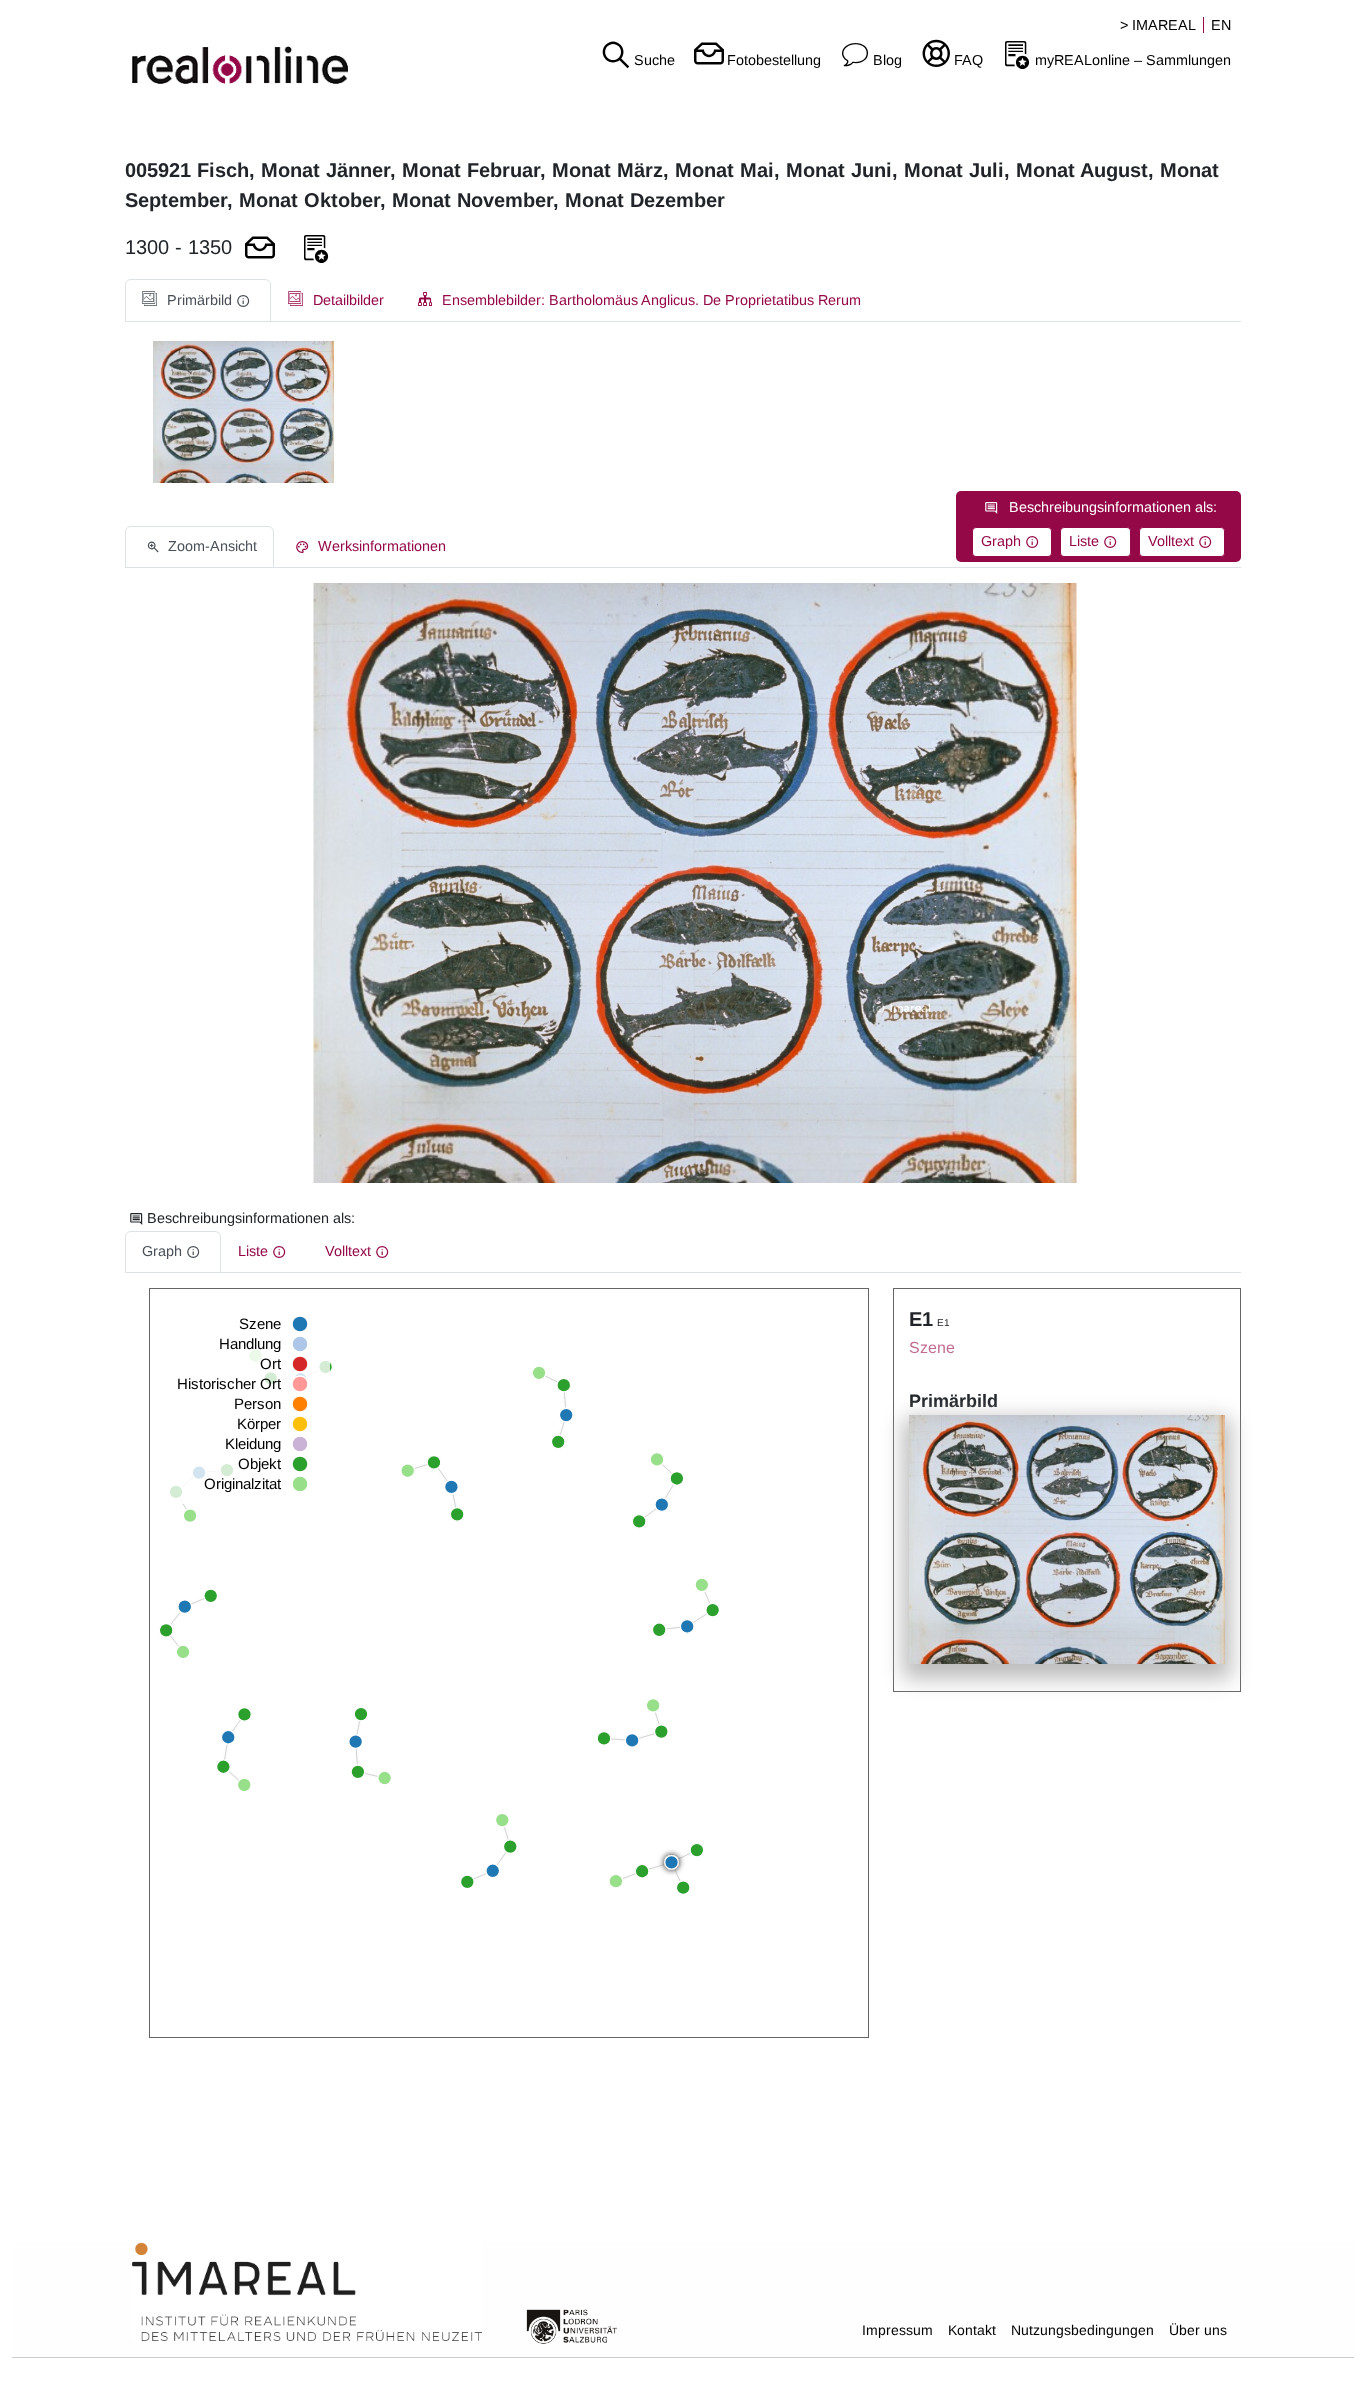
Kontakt (972, 2330)
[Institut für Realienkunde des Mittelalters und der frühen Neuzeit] (307, 2293)
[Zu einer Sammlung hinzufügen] (316, 249)
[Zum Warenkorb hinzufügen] (260, 249)
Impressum (897, 2330)
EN (1221, 25)
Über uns (1198, 2330)
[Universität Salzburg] (572, 2325)
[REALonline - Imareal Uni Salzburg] (227, 50)
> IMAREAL (1158, 25)
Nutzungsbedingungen (1082, 2330)
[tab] (198, 300)
